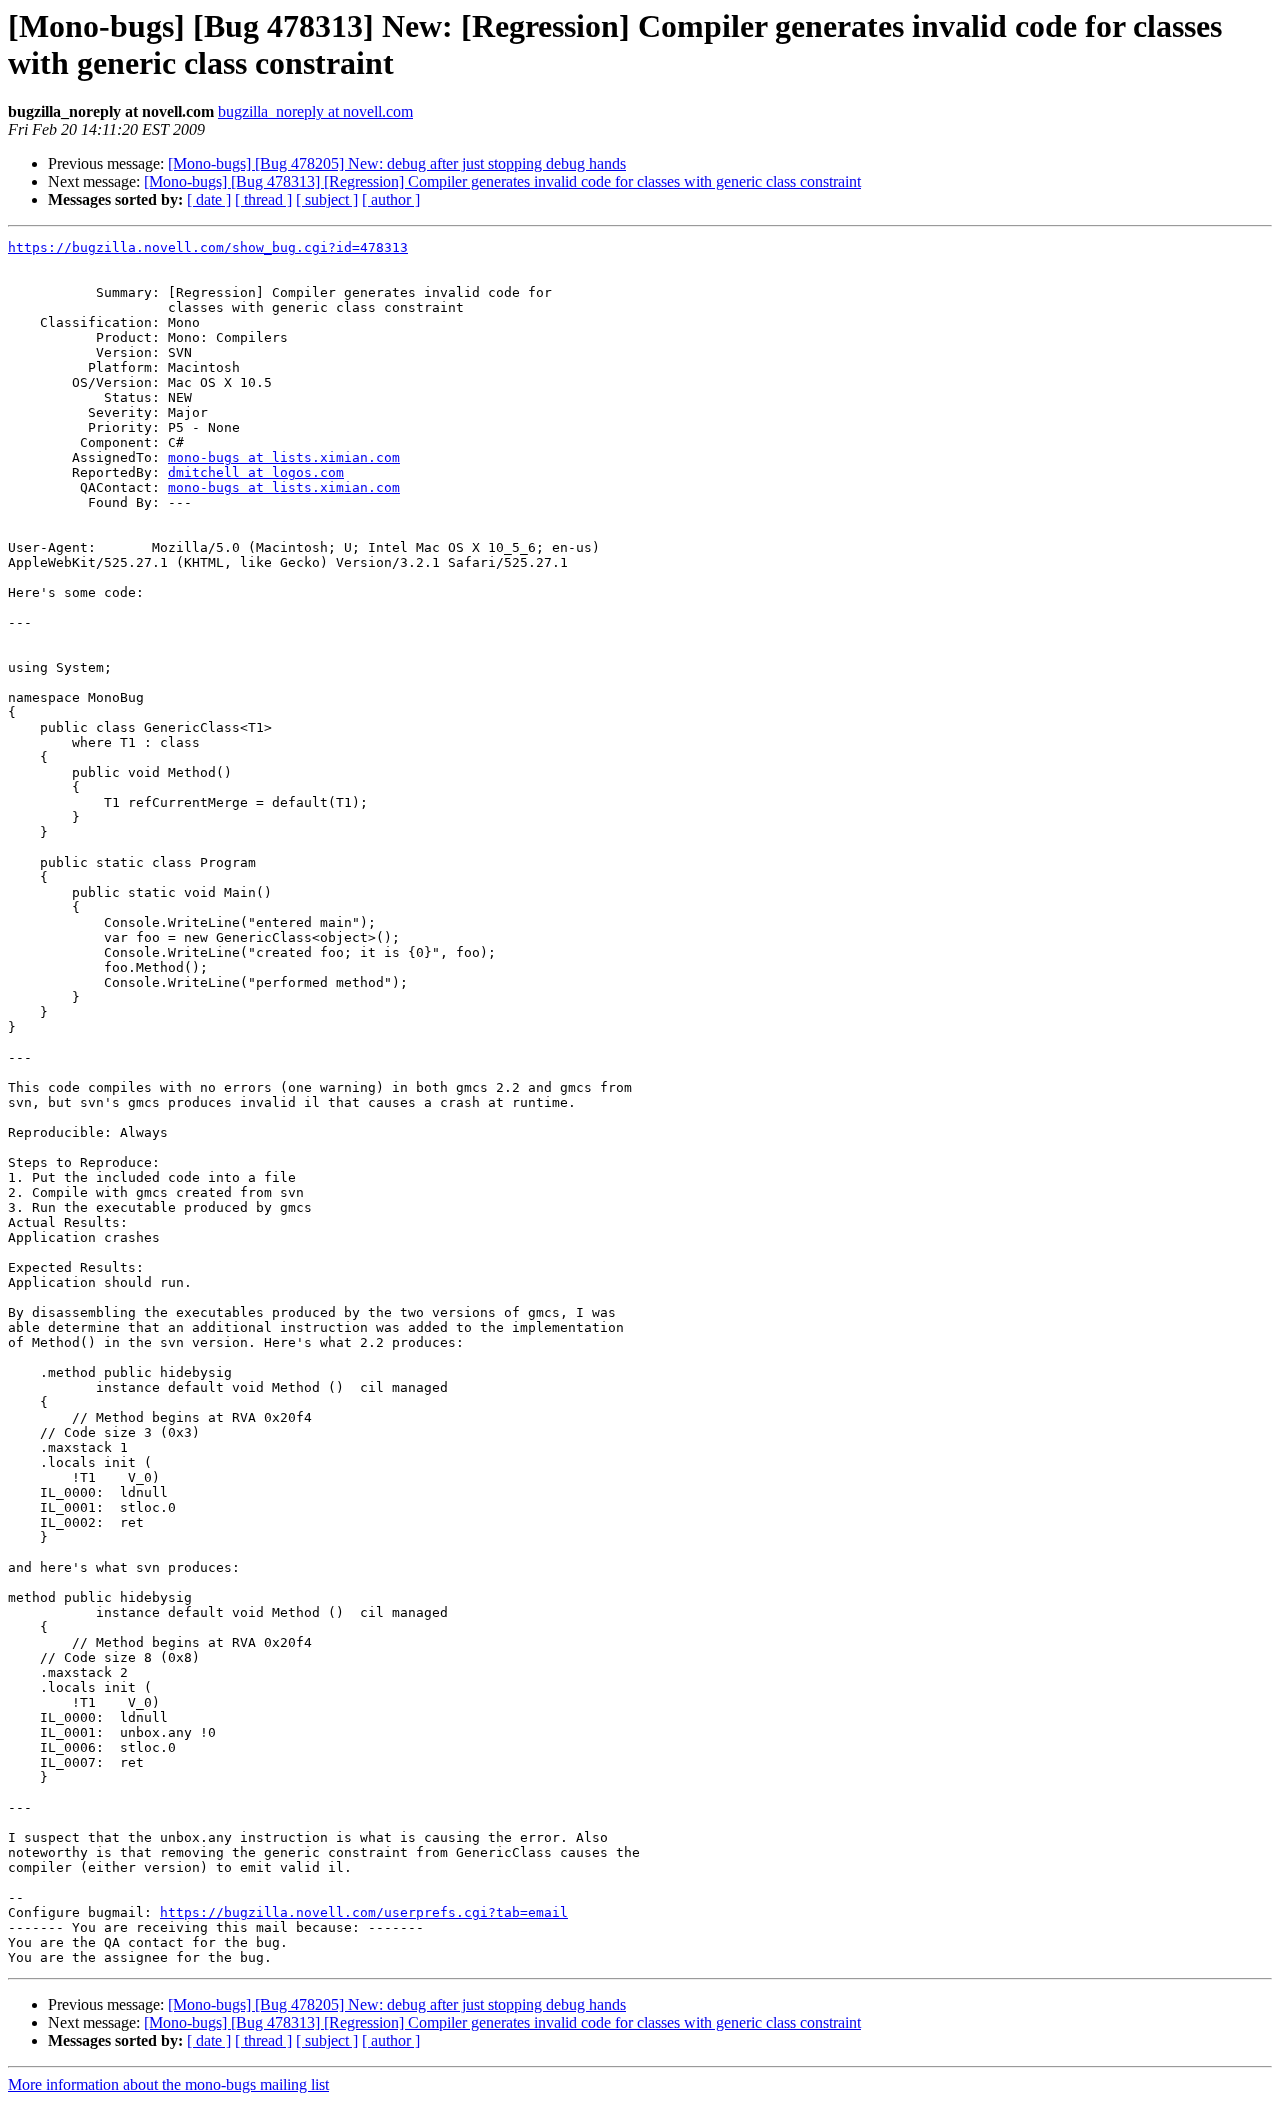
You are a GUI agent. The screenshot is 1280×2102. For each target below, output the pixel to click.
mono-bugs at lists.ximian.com (284, 457)
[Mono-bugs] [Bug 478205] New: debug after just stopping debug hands (397, 163)
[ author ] (391, 199)
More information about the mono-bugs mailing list (168, 2084)
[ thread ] (263, 199)
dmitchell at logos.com (256, 472)
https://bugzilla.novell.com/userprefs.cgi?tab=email (364, 1912)
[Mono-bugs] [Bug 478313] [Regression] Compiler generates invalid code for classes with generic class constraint (502, 181)
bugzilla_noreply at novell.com (315, 111)
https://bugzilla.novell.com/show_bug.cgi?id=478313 (208, 247)
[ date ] (209, 199)
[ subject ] (327, 199)
